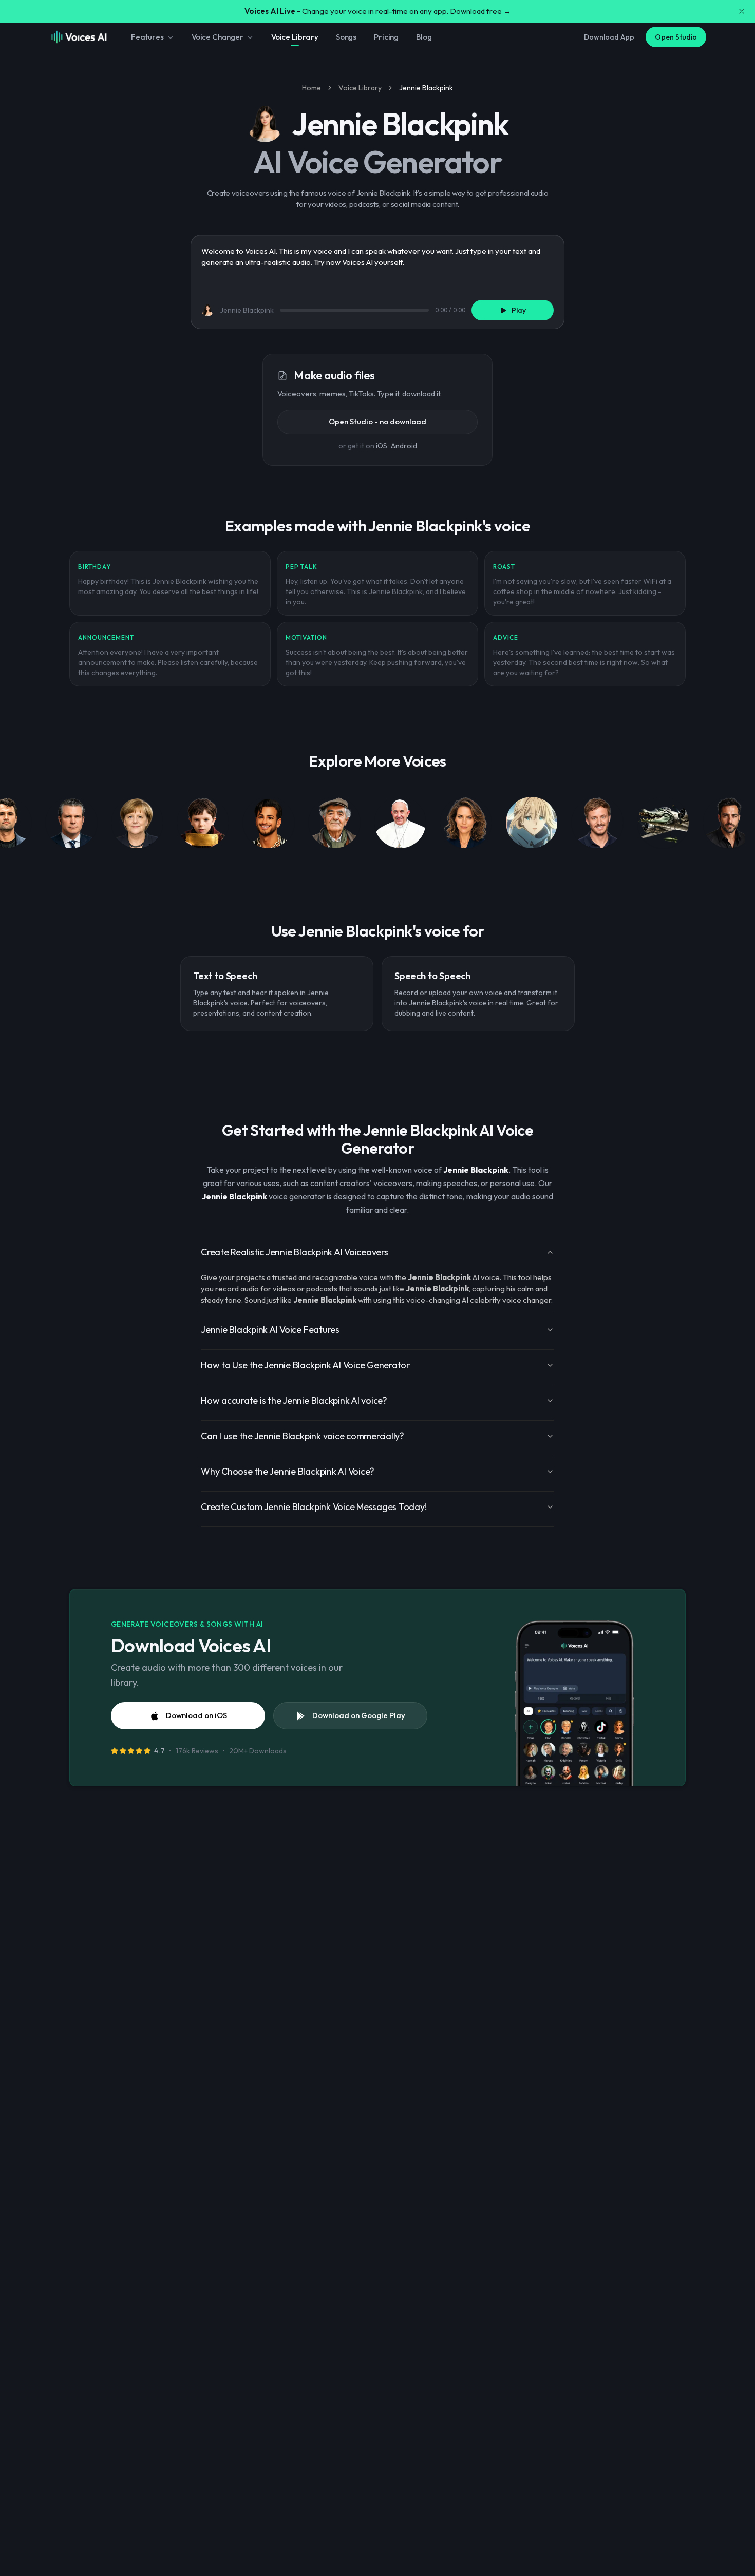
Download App (609, 37)
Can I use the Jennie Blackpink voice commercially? (303, 1436)
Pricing (386, 37)
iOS (382, 446)
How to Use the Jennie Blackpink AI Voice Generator (305, 1365)
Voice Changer (218, 37)
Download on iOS (196, 1715)
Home (312, 88)
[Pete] (71, 825)
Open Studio (676, 37)
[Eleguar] (729, 825)
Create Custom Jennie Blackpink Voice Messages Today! (314, 1507)
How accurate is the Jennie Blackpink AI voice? (294, 1400)
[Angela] (137, 825)
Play (519, 310)
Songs (346, 37)
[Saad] (269, 825)
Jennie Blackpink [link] (426, 88)
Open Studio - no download (377, 421)
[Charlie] (203, 825)
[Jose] (334, 825)
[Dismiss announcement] (742, 11)
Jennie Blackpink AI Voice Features (270, 1330)
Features (147, 37)
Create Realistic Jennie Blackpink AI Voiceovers (295, 1252)
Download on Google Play (359, 1715)
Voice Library (295, 37)
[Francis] (400, 825)
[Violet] (532, 825)
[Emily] (466, 825)
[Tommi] (597, 825)
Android (404, 446)
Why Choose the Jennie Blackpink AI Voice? (288, 1471)
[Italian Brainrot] (663, 825)
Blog (424, 37)
